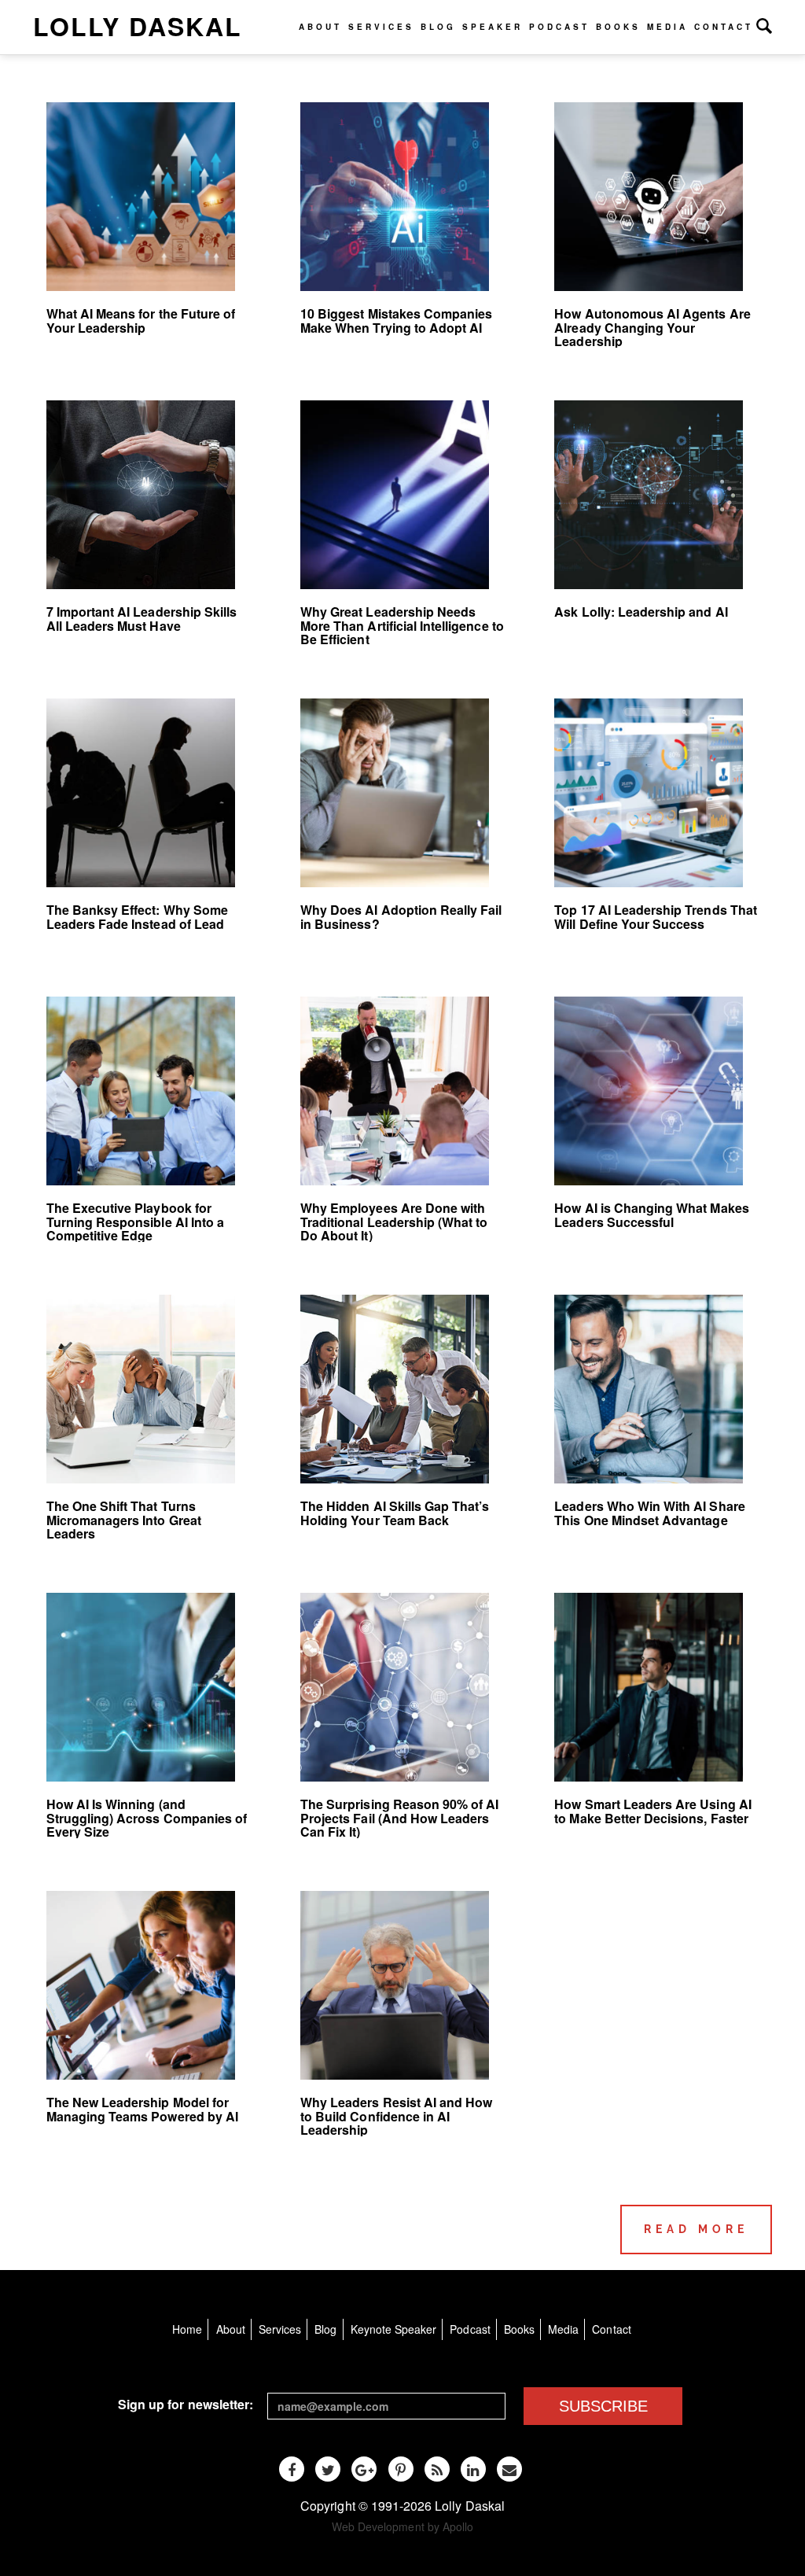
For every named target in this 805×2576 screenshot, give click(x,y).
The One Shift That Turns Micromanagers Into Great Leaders (124, 1520)
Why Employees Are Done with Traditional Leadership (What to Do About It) (394, 1222)
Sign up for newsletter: (186, 2404)
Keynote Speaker (394, 2329)
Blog (438, 27)
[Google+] (364, 2469)
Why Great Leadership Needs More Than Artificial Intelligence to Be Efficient (402, 625)
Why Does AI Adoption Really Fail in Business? (401, 917)
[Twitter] (328, 2469)
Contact (724, 27)
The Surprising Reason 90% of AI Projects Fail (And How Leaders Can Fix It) (400, 1818)
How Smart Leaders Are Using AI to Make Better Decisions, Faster (652, 1811)
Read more (696, 2229)
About (320, 27)
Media (667, 27)
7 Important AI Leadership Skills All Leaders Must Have (142, 619)
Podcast (559, 27)
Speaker (493, 27)
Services (381, 27)
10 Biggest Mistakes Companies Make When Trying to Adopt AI (396, 321)
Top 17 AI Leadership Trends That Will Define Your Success (656, 917)
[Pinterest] (401, 2469)
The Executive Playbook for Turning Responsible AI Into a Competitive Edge (135, 1222)
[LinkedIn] (473, 2469)
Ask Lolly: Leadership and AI (641, 612)
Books (618, 27)
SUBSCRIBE (603, 2406)
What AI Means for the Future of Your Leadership (141, 321)
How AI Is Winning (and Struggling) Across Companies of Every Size (147, 1818)
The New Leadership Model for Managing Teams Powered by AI (142, 2109)
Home (187, 2329)
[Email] (509, 2469)
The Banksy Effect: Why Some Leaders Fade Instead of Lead (137, 917)
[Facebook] (292, 2469)
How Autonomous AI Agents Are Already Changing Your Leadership (652, 327)
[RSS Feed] (437, 2469)
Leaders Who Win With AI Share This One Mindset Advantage (649, 1513)
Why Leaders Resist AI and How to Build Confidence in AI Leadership (396, 2116)
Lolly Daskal (138, 26)
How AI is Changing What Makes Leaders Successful (651, 1215)
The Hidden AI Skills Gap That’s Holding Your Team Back (395, 1513)
